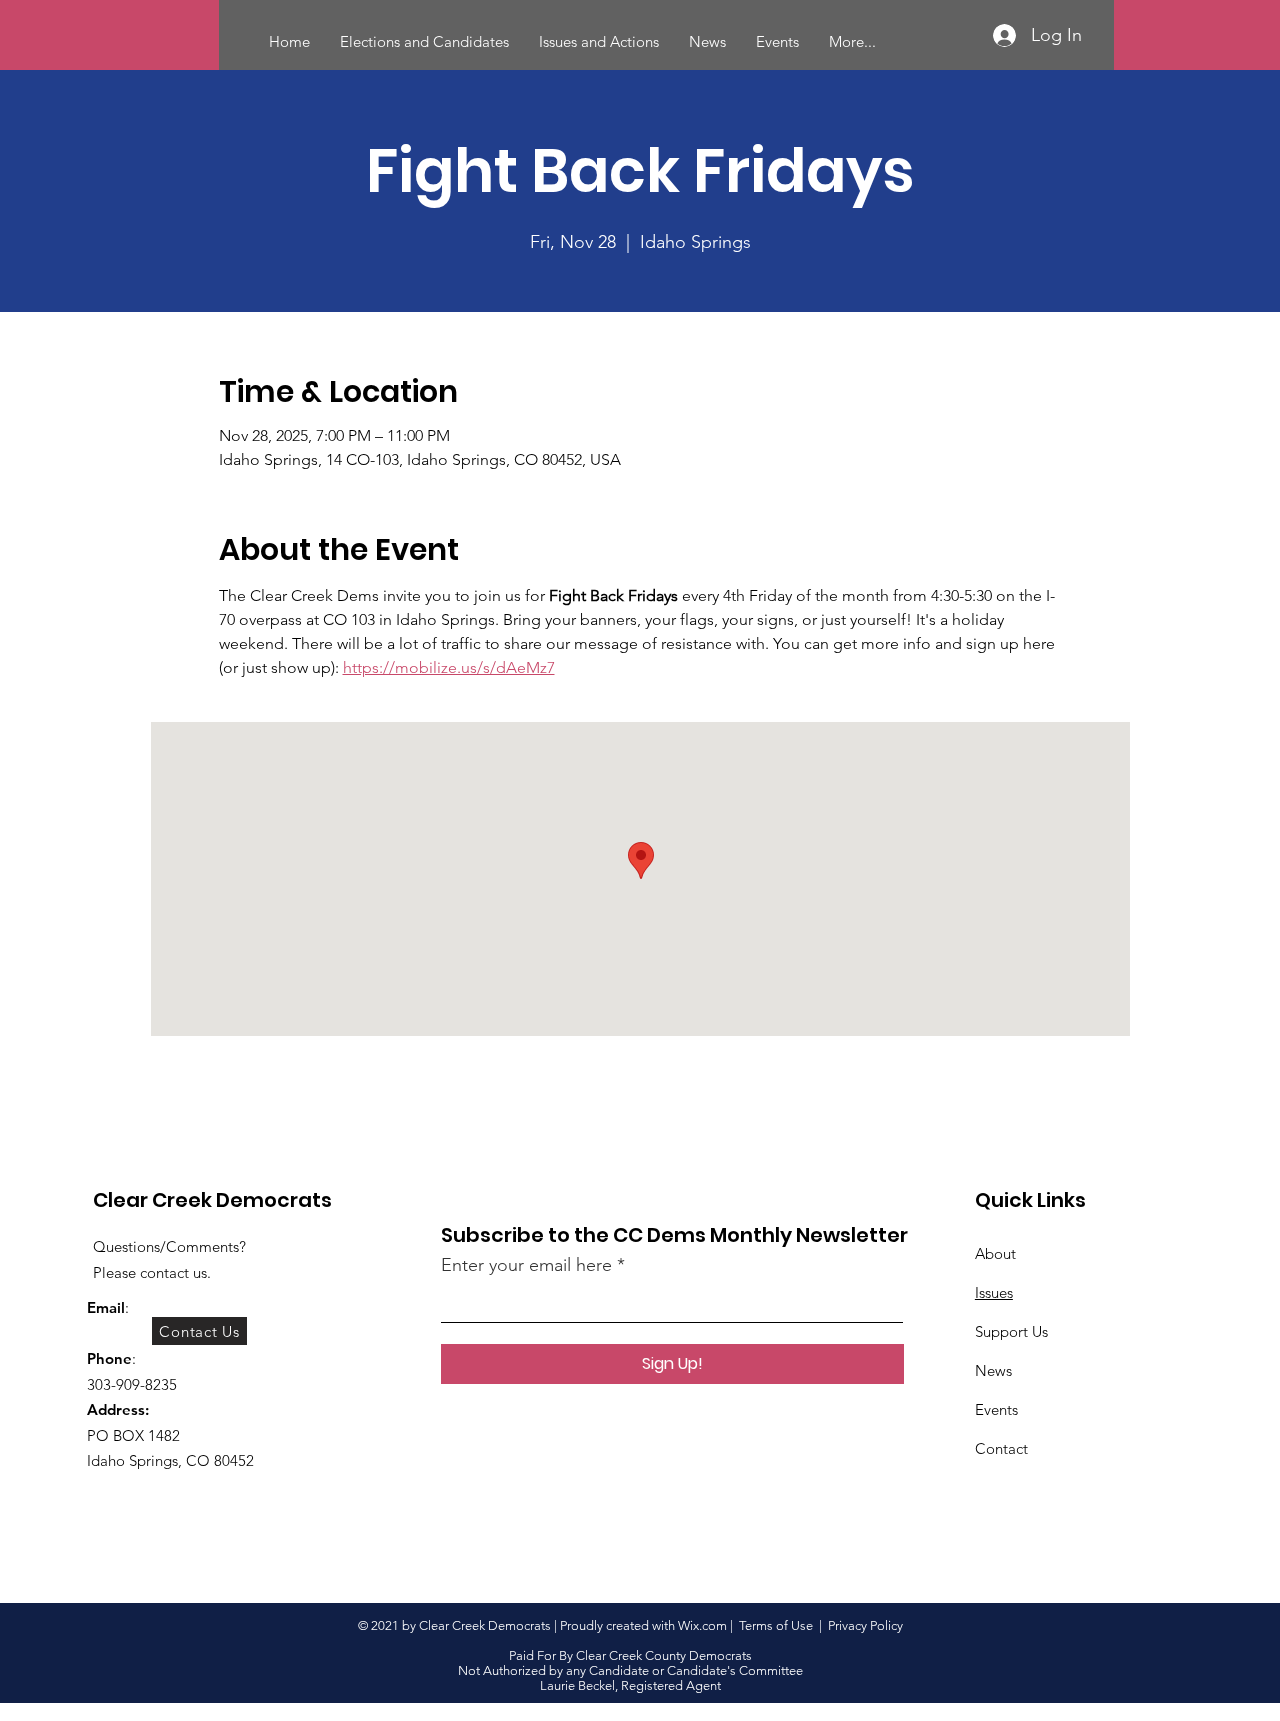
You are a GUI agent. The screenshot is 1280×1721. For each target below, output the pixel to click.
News (993, 1370)
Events (996, 1409)
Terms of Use (776, 1625)
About (995, 1253)
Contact (1001, 1448)
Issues (994, 1292)
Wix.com (702, 1625)
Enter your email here (526, 1265)
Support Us (1011, 1331)
